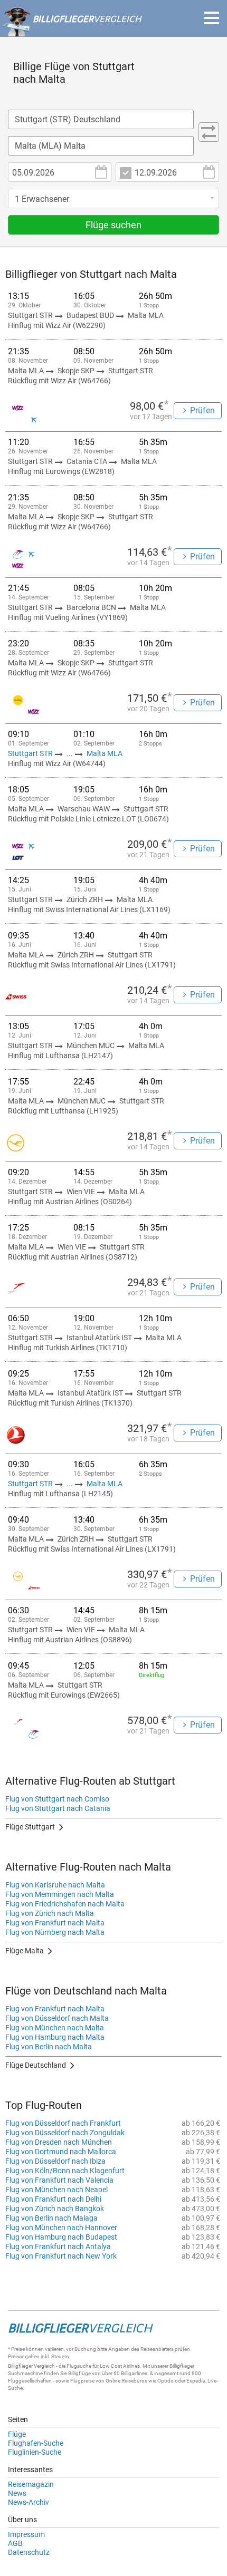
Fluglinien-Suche (35, 2452)
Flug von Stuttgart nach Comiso (57, 1799)
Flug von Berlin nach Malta (49, 2047)
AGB (15, 2543)
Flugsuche (79, 2366)
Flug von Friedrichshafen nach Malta (65, 1904)
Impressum (26, 2534)
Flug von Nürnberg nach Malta (55, 1932)
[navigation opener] (212, 18)
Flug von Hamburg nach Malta (55, 2037)
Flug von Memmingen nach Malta (60, 1894)
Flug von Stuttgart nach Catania (58, 1808)
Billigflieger (20, 2366)
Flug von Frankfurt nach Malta (55, 1923)
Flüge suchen (113, 225)
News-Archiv (29, 2502)
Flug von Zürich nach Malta (50, 1913)
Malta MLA (105, 753)
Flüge (17, 2434)
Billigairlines (134, 2373)
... (70, 753)
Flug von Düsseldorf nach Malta (57, 2018)
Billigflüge (79, 2373)
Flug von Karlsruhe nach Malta (55, 1885)
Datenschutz (29, 2552)
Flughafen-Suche (36, 2443)
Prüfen (202, 410)
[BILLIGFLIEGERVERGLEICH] (72, 31)
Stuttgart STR (31, 753)
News (17, 2493)
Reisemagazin (31, 2484)
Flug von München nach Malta (55, 2028)
